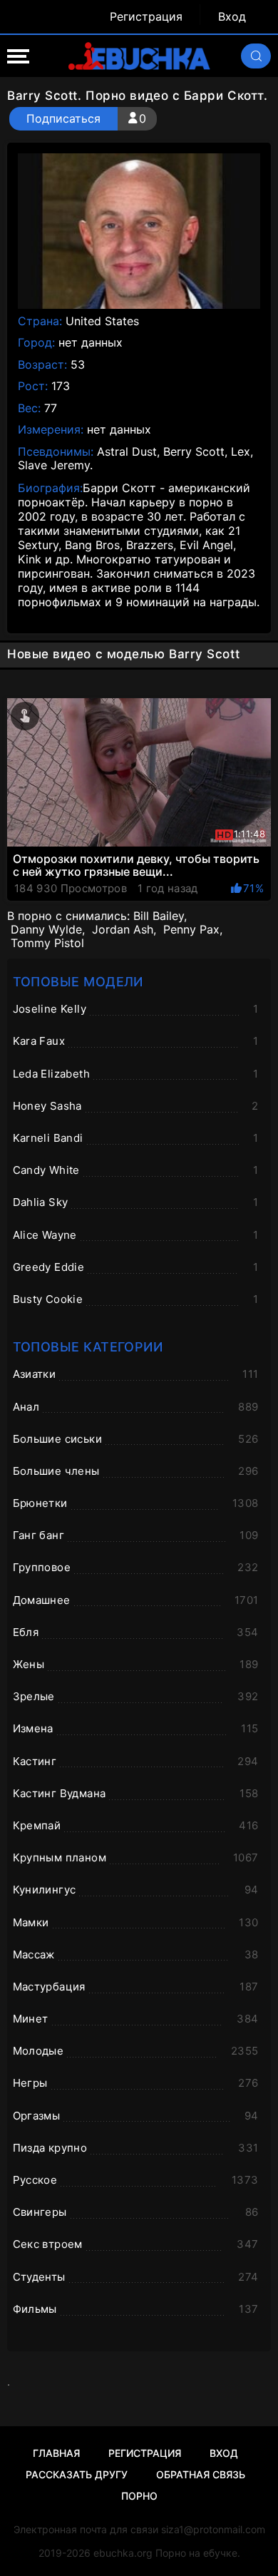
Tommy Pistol (47, 943)
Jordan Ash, (124, 930)
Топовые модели (78, 982)
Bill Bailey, (160, 916)
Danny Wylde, (48, 930)
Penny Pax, (193, 930)
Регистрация (146, 17)
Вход (232, 17)
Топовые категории (88, 1347)
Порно (139, 2496)
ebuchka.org (123, 2553)
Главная (56, 2453)
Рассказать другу (77, 2474)
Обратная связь (201, 2474)
